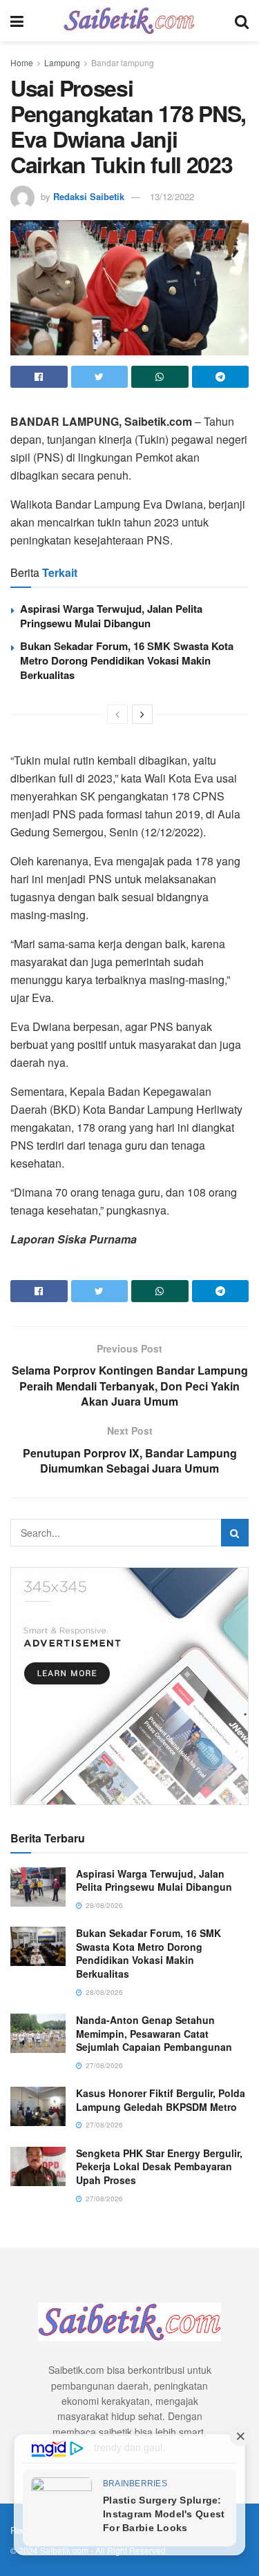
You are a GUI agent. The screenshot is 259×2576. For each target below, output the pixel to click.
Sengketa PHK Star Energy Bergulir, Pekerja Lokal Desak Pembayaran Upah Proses (159, 2166)
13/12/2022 (172, 196)
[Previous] (117, 714)
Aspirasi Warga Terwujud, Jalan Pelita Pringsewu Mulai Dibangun (111, 616)
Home (22, 62)
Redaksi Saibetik (89, 196)
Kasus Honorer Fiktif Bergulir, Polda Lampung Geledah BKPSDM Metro (161, 2100)
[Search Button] (235, 1533)
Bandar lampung (123, 62)
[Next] (142, 714)
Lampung (62, 62)
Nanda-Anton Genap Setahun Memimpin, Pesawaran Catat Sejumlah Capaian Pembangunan (154, 2033)
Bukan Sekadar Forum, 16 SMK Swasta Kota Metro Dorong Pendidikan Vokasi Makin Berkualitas (127, 660)
